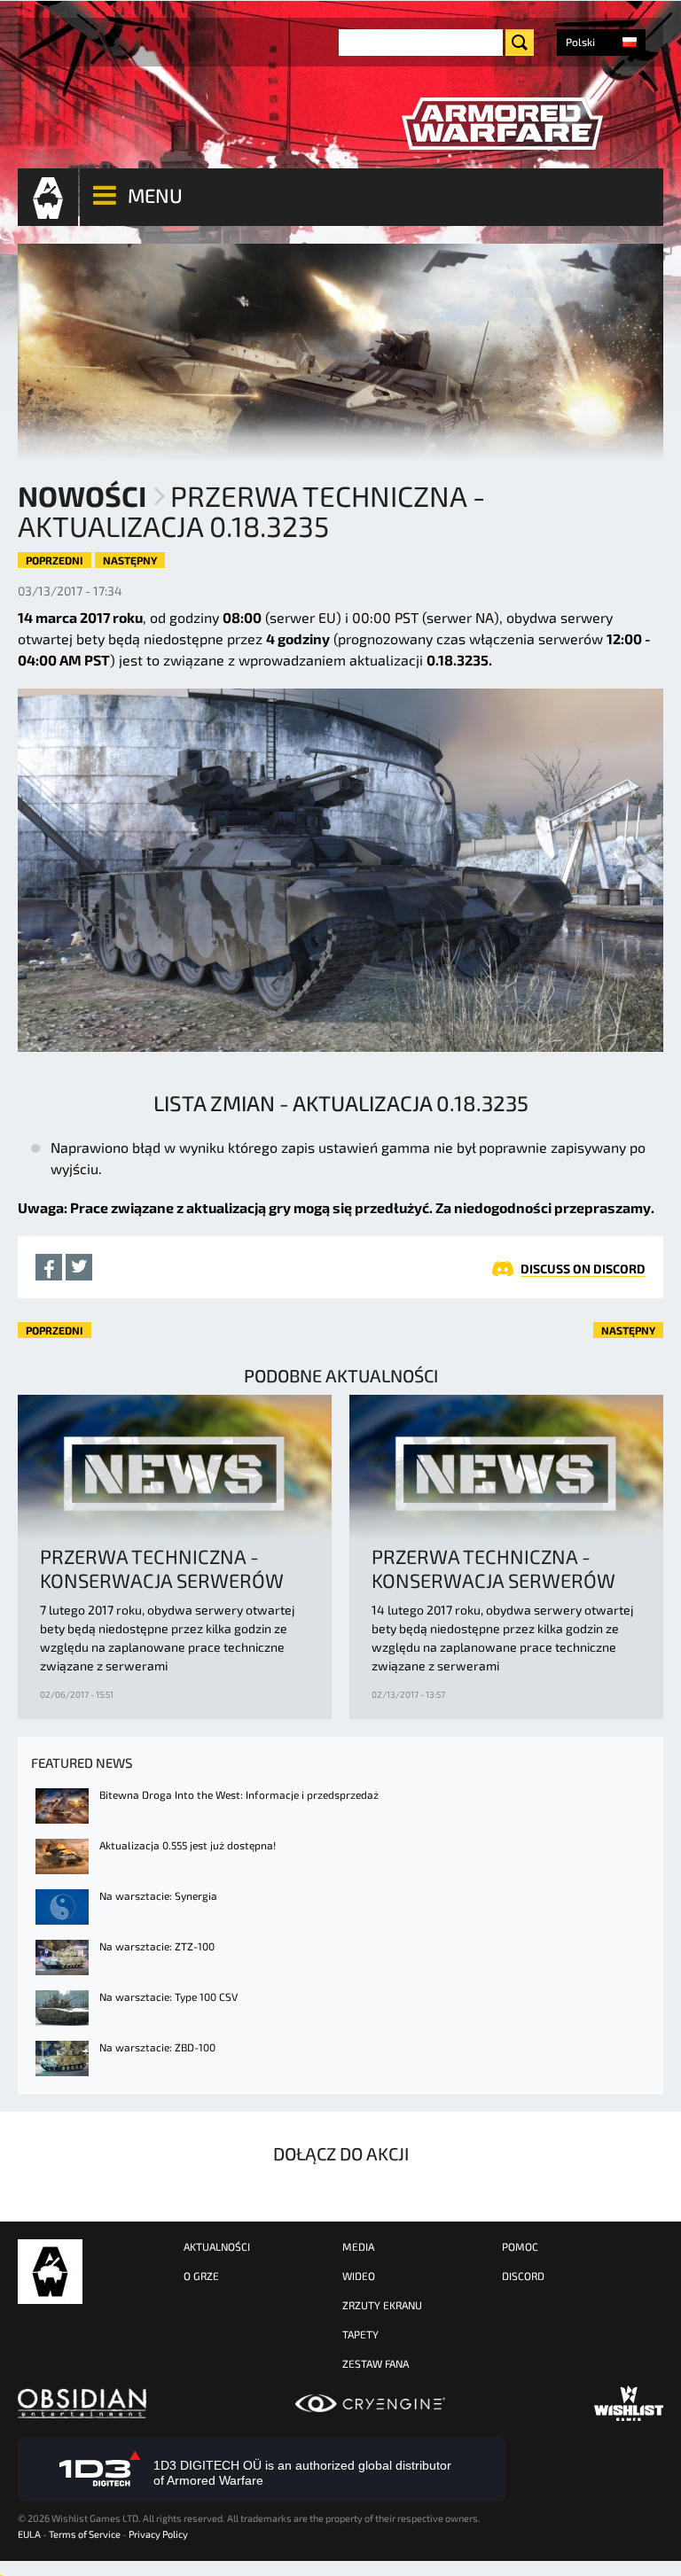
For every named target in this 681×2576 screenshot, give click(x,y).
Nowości (82, 495)
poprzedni (55, 560)
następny (130, 560)
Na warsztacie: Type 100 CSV (168, 1996)
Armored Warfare (50, 2272)
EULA (29, 2534)
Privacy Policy (158, 2534)
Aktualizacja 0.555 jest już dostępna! (188, 1845)
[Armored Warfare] (502, 124)
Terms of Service (85, 2534)
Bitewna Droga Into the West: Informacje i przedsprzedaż (239, 1794)
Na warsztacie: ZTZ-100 (157, 1946)
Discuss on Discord (583, 1269)
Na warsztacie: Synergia (158, 1895)
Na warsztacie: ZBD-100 (157, 2047)
